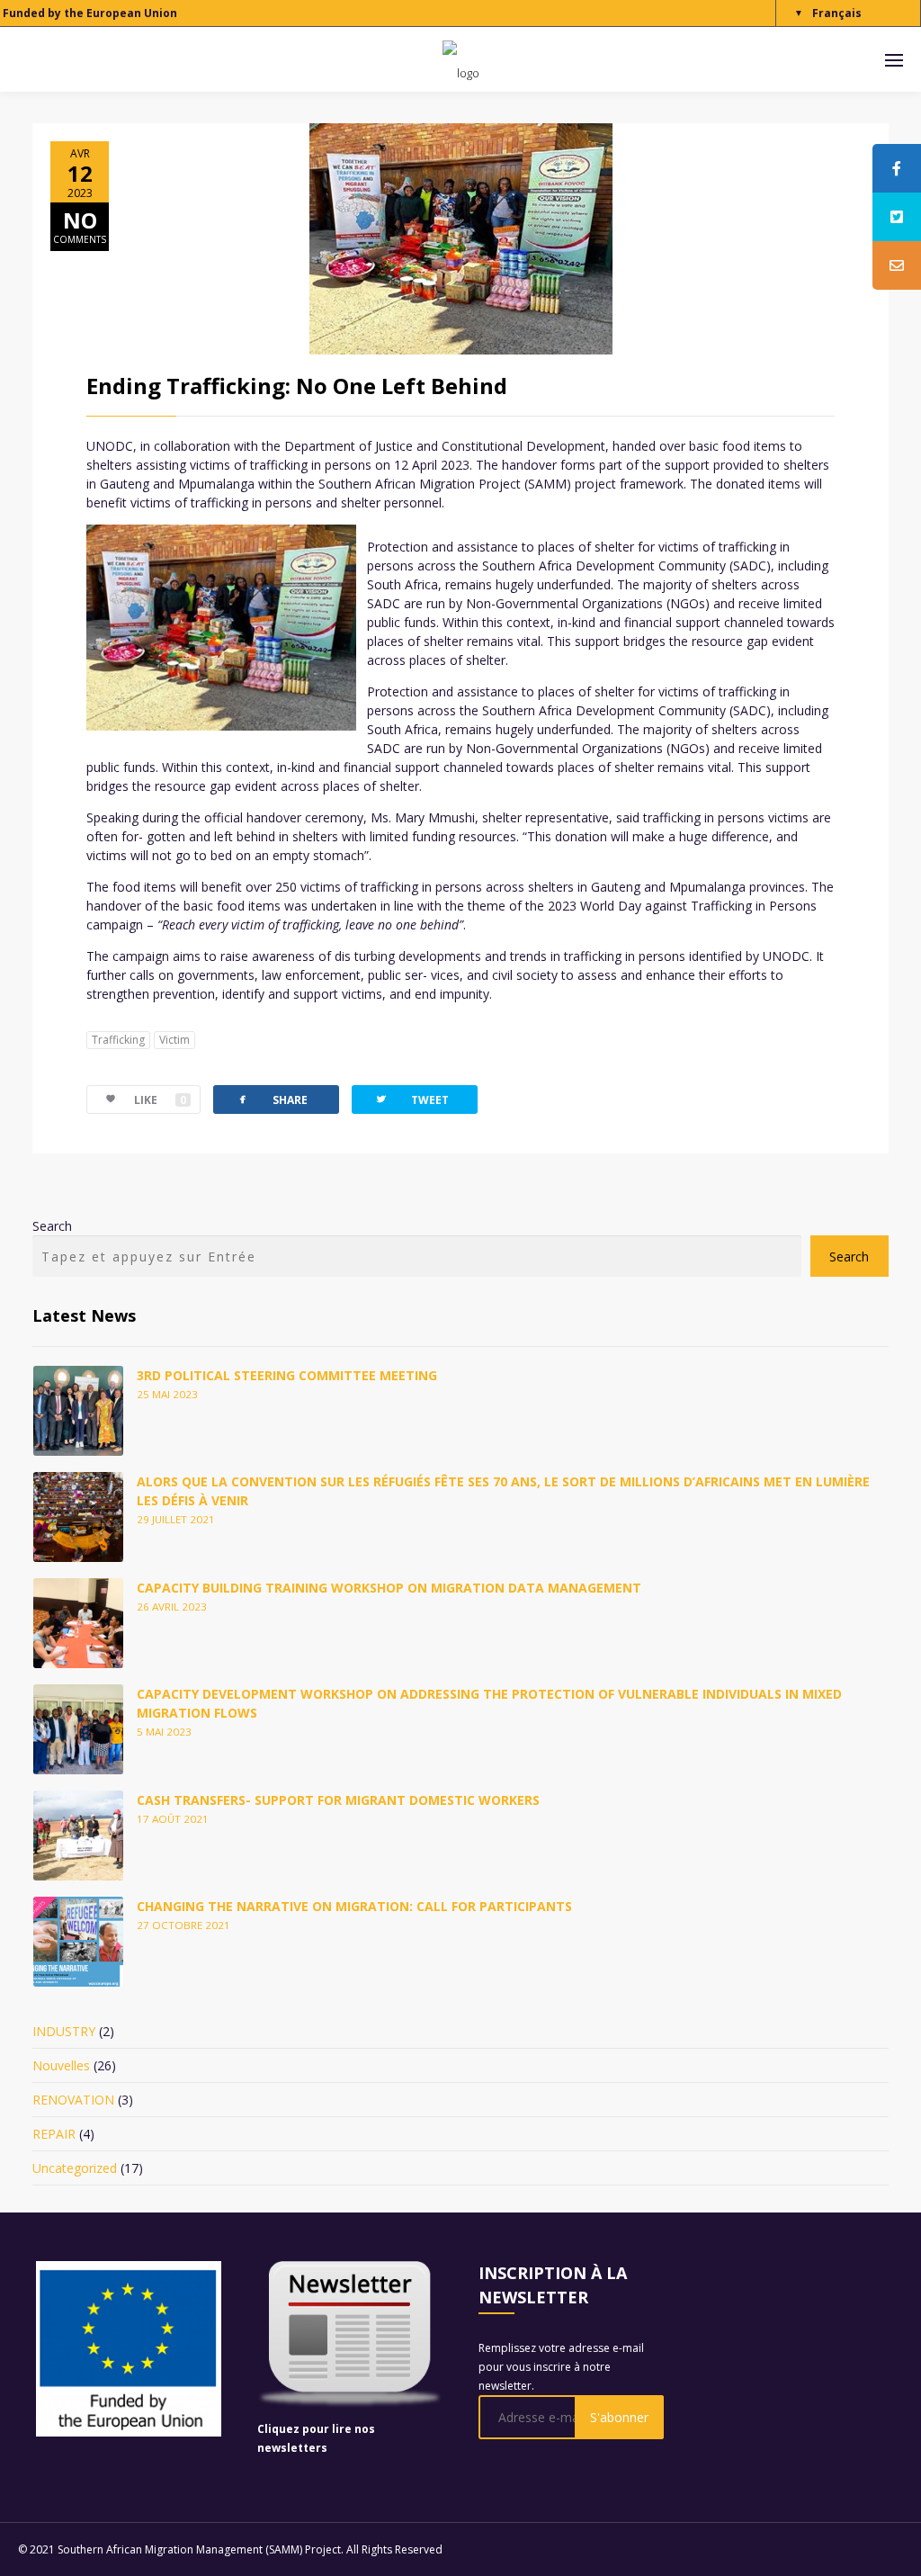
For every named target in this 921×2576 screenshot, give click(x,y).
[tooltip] (897, 168)
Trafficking (118, 1040)
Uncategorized (75, 2168)
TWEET (411, 1099)
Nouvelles (61, 2065)
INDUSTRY (64, 2031)
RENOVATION (73, 2100)
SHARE (272, 1099)
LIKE (160, 1100)
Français (837, 13)
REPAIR (54, 2134)
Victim (174, 1040)
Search (52, 1226)
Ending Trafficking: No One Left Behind (297, 386)
